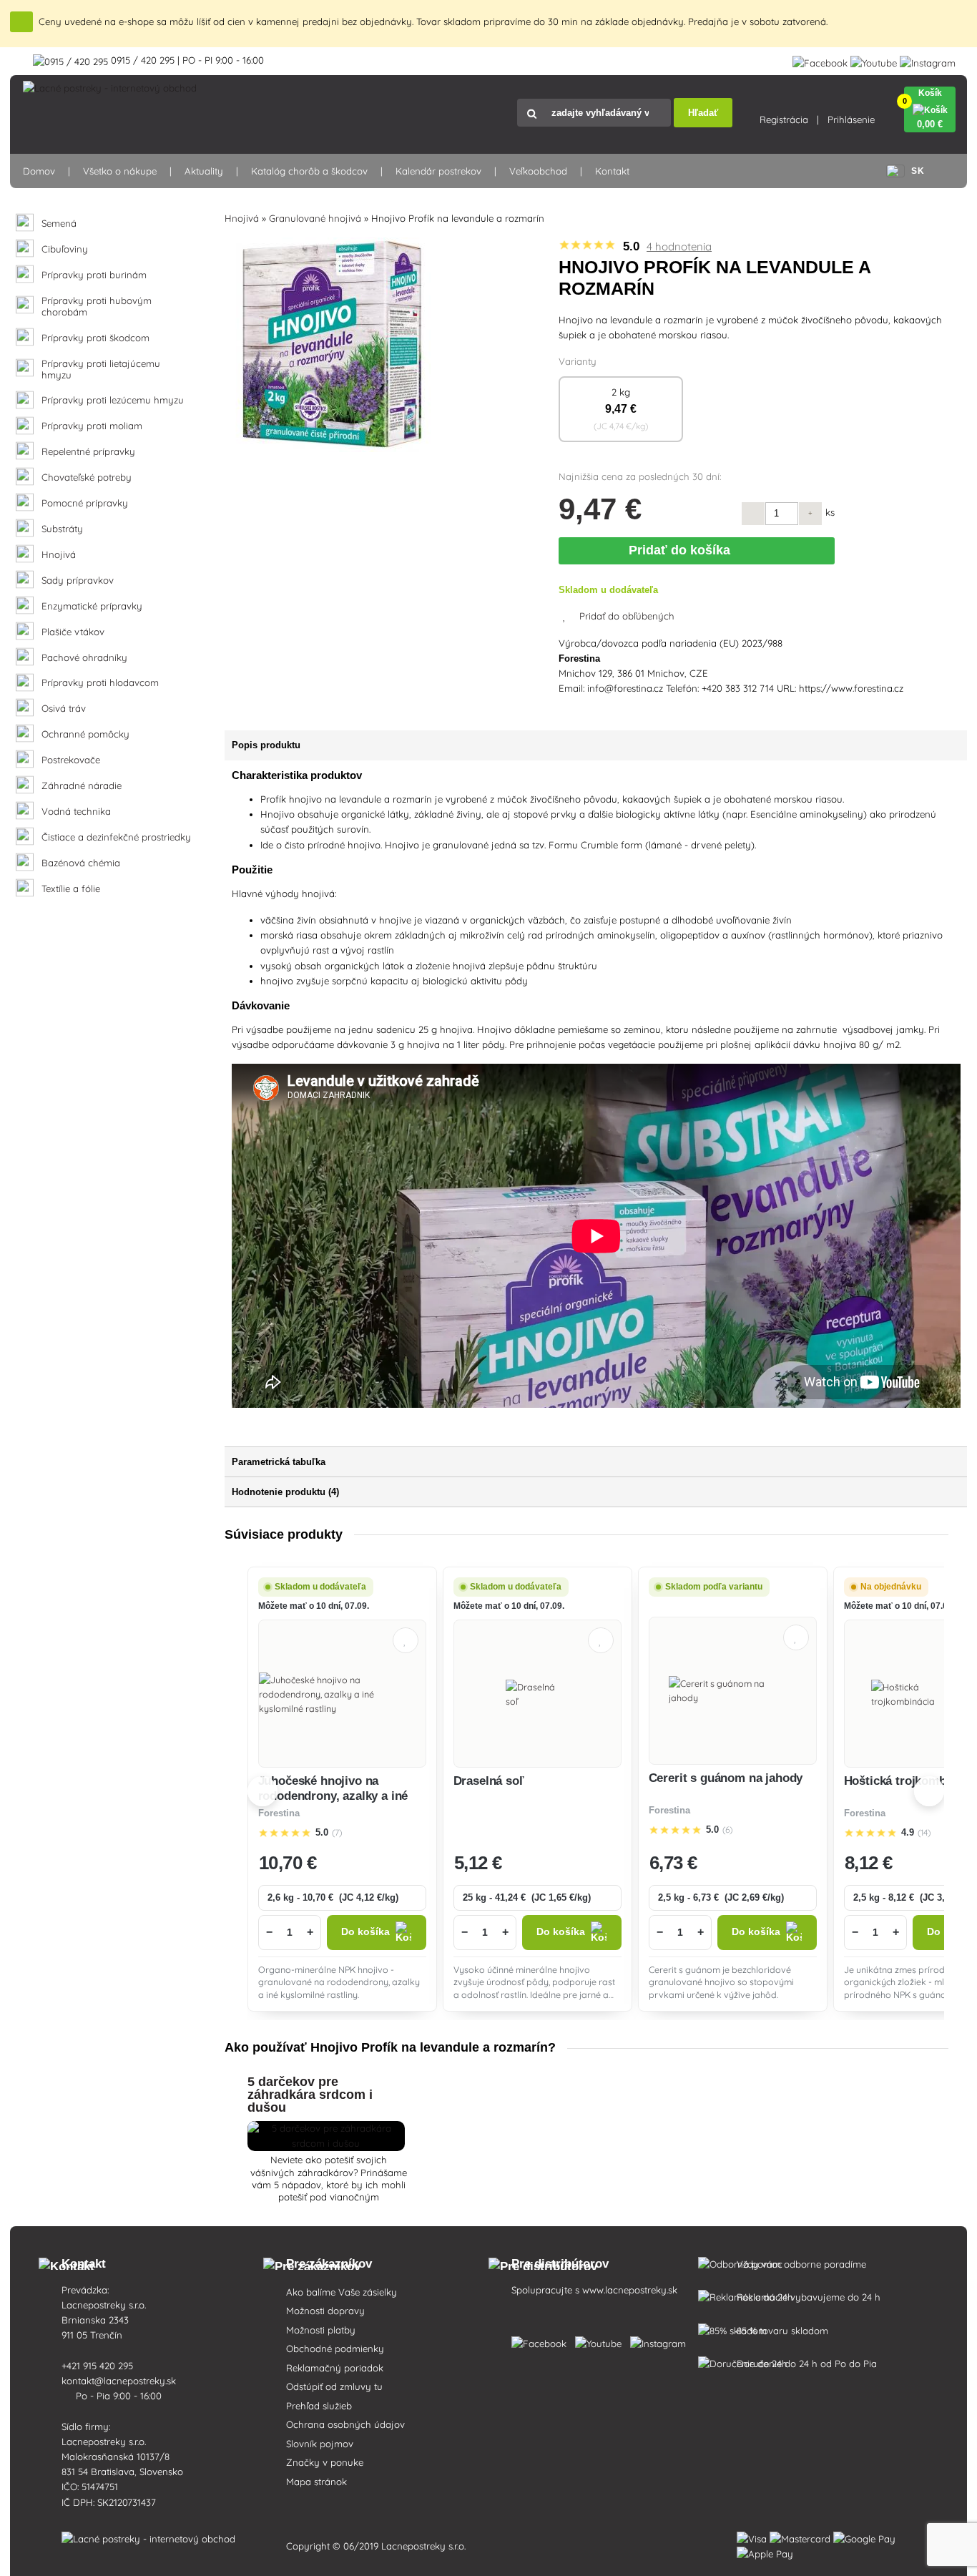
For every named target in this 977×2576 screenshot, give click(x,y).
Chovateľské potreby (87, 478)
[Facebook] (820, 60)
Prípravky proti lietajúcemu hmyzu (101, 369)
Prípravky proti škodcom (95, 338)
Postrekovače (71, 760)
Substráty (62, 529)
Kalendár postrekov (438, 171)
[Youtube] (874, 60)
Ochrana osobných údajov (345, 2424)
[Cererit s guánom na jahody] (732, 1690)
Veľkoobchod (538, 171)
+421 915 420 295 (99, 2366)
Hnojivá (59, 555)
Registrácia (784, 119)
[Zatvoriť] (22, 22)
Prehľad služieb (319, 2406)
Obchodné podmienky (335, 2349)
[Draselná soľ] (537, 1694)
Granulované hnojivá (315, 218)
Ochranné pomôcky (85, 734)
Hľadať (703, 113)
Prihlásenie (851, 119)
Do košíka (365, 1932)
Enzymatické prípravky (92, 606)
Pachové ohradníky (84, 658)
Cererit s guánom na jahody (726, 1778)
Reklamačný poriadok (335, 2368)
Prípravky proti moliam (92, 426)
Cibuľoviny (65, 249)
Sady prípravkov (78, 581)
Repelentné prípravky (88, 452)
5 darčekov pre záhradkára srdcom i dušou (310, 2095)
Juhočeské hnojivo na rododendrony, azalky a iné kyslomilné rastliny (333, 1796)
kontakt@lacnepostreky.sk (120, 2381)
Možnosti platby (321, 2330)
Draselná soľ (489, 1781)
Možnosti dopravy (325, 2311)
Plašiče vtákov (73, 632)
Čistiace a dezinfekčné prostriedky (116, 837)
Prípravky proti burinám (94, 275)
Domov (39, 171)
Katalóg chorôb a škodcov (309, 171)
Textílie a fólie (71, 889)
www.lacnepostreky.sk (630, 2290)
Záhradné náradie (82, 786)
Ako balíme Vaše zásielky (342, 2292)
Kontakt (612, 171)
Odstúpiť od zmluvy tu (334, 2386)
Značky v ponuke (325, 2462)
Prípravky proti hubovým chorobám (97, 307)
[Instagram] (928, 60)
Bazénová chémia (81, 863)
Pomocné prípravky (85, 503)
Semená (59, 224)
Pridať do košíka (683, 550)
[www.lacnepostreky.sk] (542, 2341)
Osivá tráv (64, 709)
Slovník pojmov (320, 2444)
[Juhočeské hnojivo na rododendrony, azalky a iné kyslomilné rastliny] (342, 1694)
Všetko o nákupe (120, 171)
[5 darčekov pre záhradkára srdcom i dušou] (326, 2143)
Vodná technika (76, 812)
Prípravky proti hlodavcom (100, 683)
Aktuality (204, 171)
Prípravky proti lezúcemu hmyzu (113, 400)
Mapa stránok (316, 2482)
